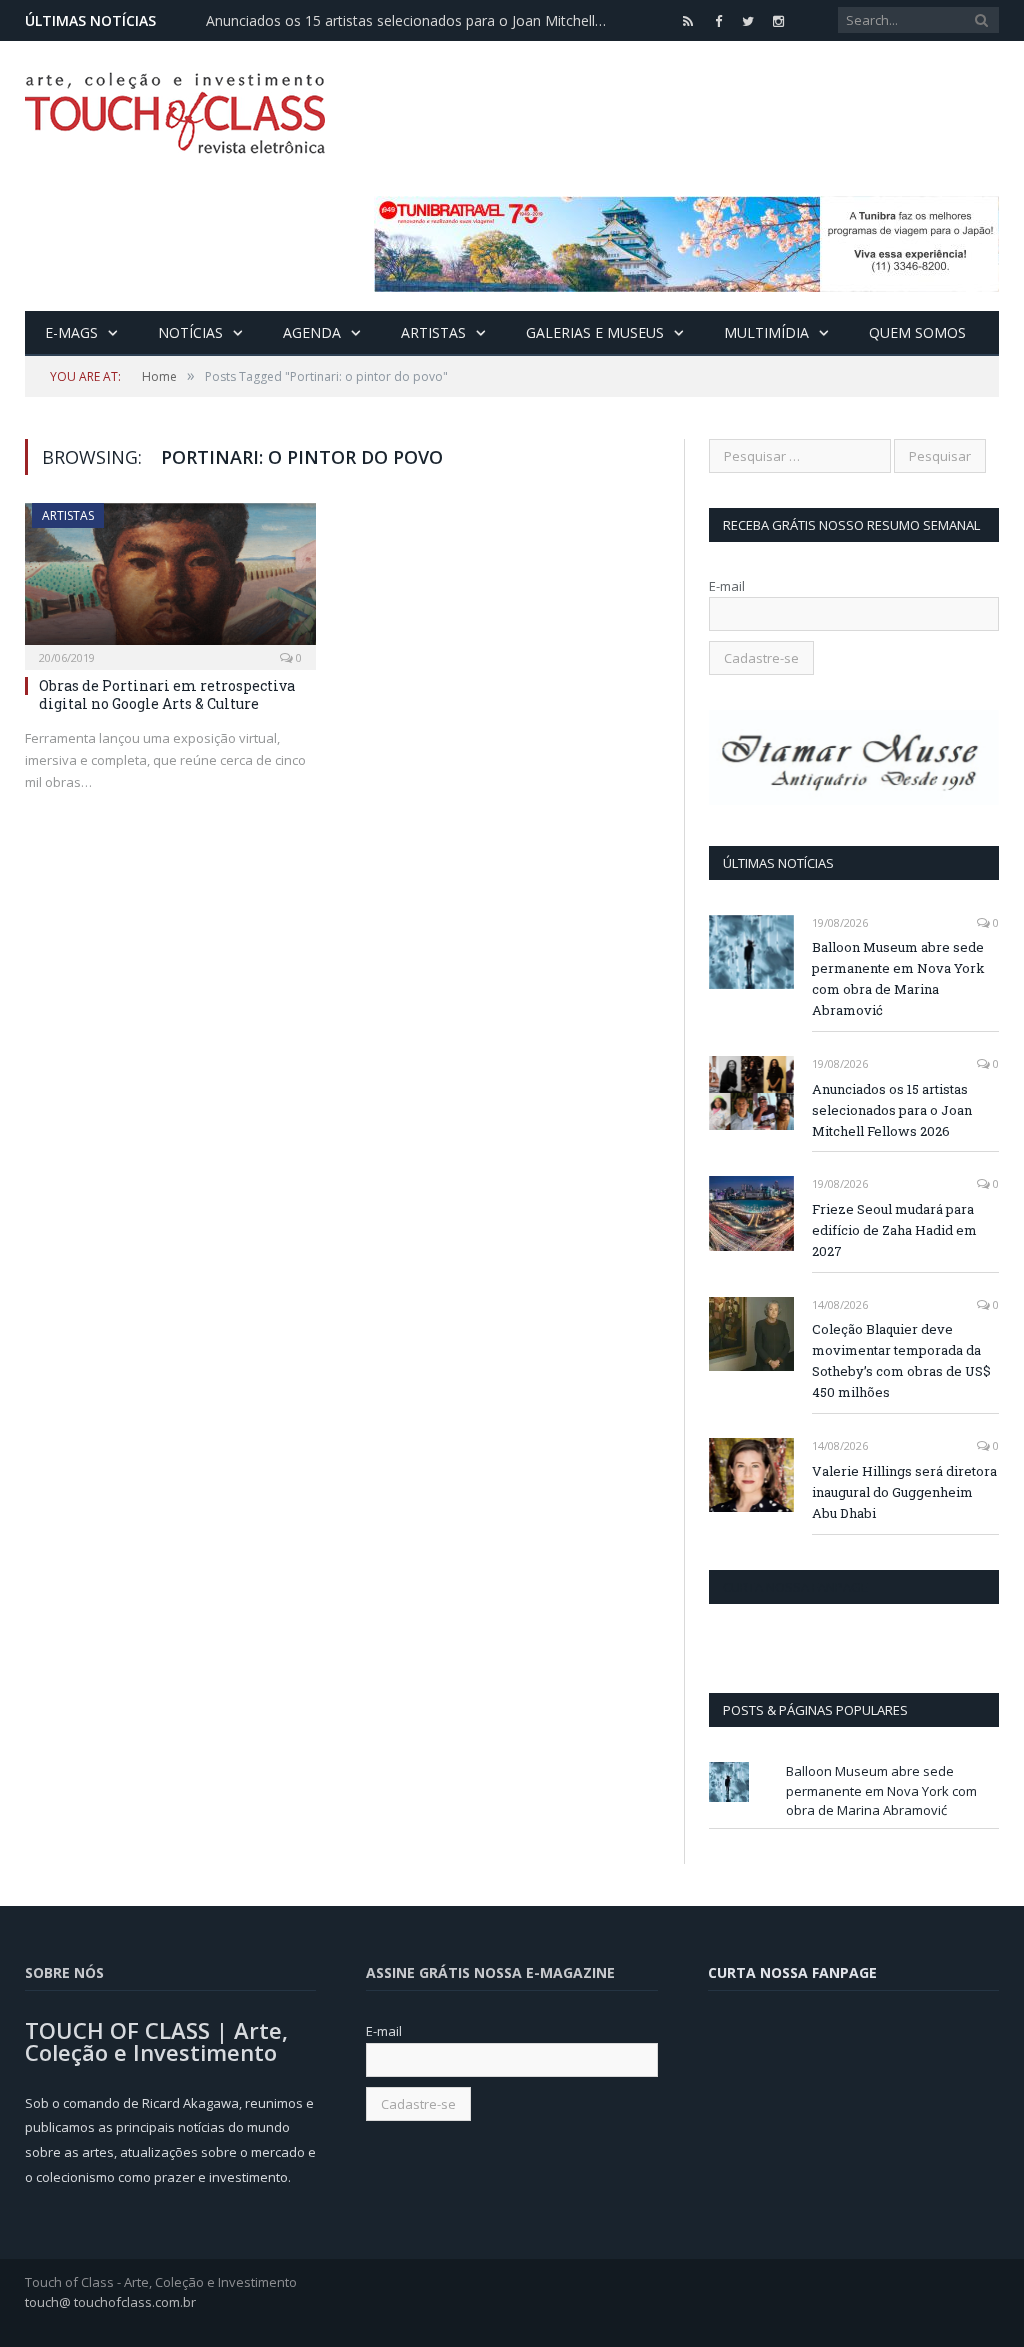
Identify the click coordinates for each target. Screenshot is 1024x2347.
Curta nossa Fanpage (795, 1587)
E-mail (727, 586)
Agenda (312, 332)
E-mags (71, 332)
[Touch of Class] (175, 108)
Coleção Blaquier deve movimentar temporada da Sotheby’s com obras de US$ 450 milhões (901, 1360)
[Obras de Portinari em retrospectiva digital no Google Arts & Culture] (170, 580)
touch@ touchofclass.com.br (110, 2302)
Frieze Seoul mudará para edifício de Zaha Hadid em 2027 (894, 1230)
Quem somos (917, 332)
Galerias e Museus (595, 332)
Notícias (190, 332)
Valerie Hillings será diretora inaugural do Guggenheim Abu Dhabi (904, 1492)
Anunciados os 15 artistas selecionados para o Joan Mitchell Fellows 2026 (411, 21)
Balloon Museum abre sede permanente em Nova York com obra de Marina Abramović (898, 978)
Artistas (433, 332)
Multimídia (766, 332)
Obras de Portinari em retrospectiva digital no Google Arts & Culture (167, 694)
